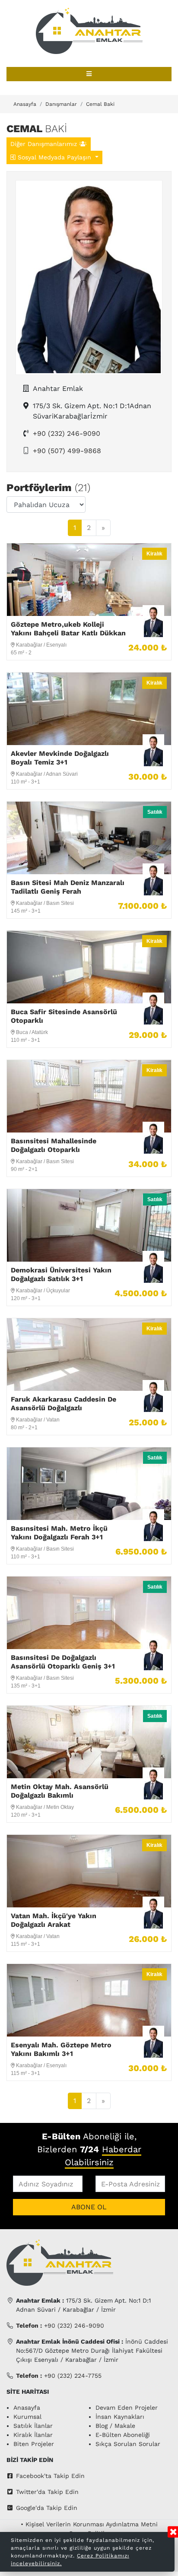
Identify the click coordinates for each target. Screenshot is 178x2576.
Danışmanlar (61, 104)
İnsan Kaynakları (120, 2417)
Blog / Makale (115, 2426)
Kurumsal (27, 2417)
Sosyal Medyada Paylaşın (54, 157)
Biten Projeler (34, 2444)
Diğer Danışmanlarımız (45, 144)
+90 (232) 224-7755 (59, 2376)
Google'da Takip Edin (47, 2508)
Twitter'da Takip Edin (47, 2492)
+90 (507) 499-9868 (67, 451)
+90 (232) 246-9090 (67, 433)
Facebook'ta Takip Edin (50, 2476)
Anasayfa (25, 104)
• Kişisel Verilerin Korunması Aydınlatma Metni (89, 2524)
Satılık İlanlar (33, 2426)
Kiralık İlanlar (33, 2435)
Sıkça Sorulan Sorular (128, 2444)
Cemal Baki (100, 104)
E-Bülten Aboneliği (123, 2435)
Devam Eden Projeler (127, 2408)
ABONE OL (89, 2207)
